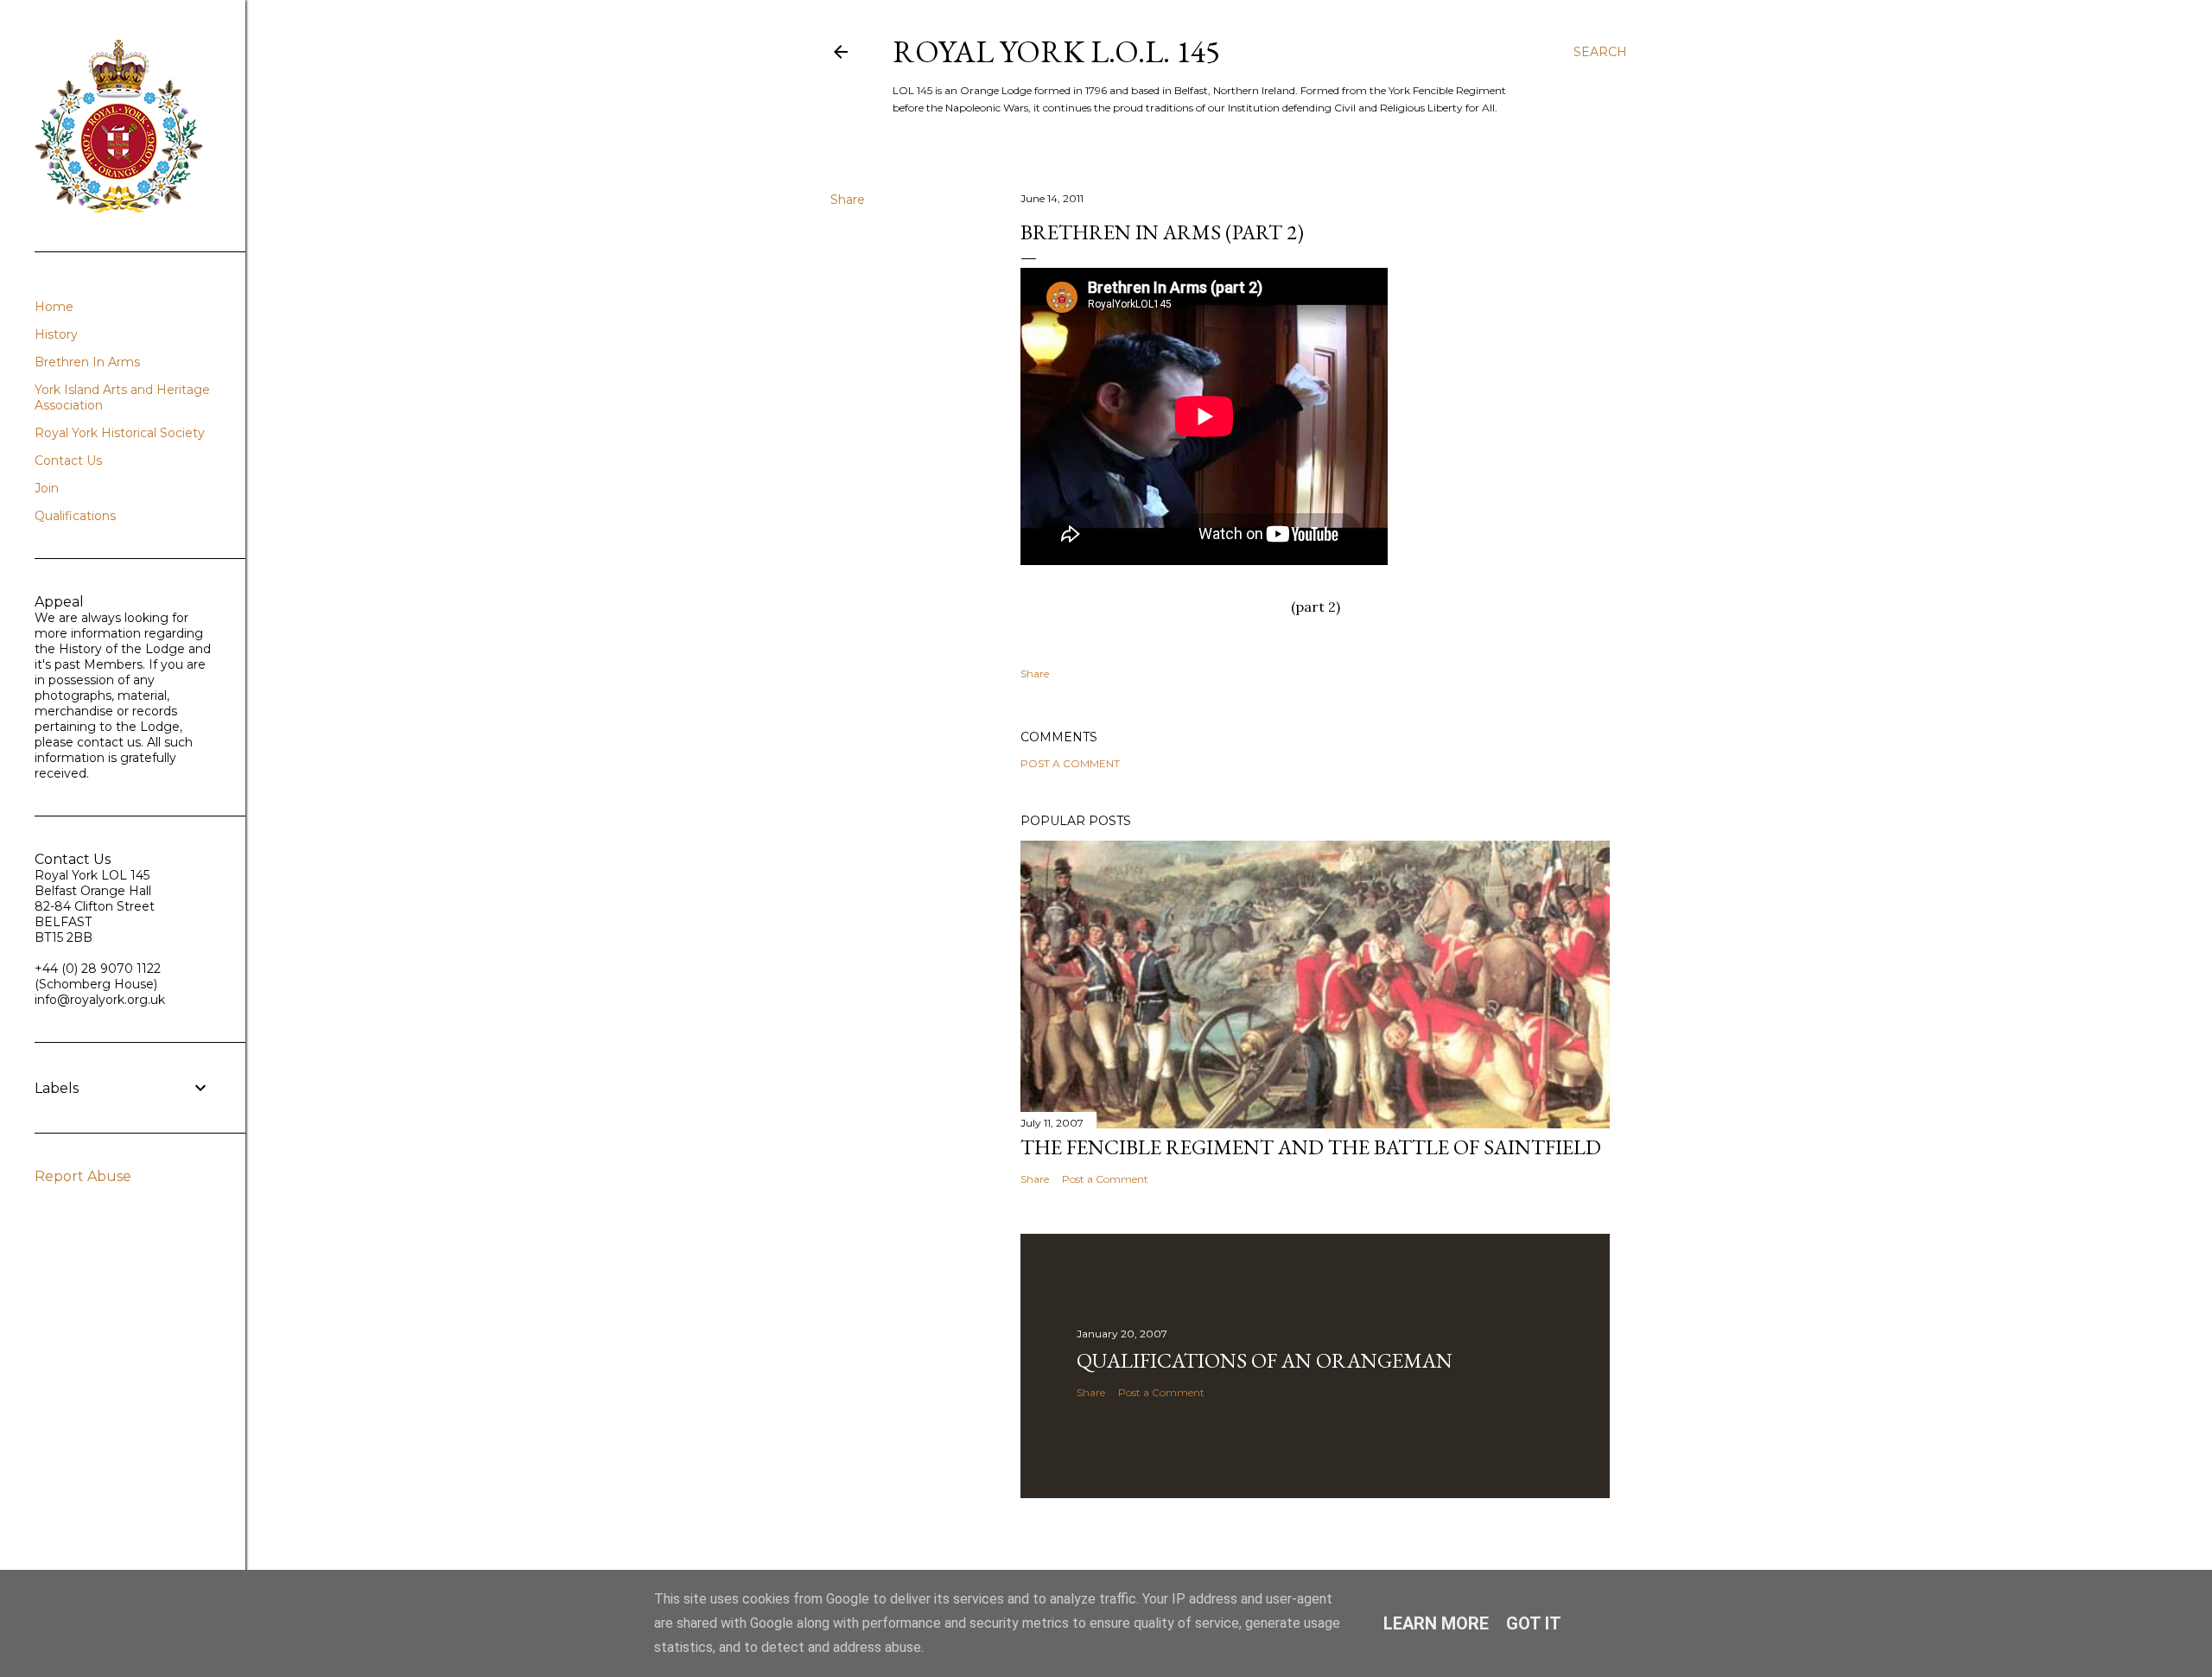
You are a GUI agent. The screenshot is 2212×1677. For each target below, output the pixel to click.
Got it (1534, 1623)
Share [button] (848, 200)
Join (47, 488)
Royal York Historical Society (120, 433)
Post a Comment (1070, 763)
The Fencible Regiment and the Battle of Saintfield (1311, 1147)
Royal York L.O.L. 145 (1056, 51)
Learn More (1436, 1623)
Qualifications (75, 516)
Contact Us (68, 461)
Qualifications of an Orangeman (1265, 1360)
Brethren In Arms (87, 362)
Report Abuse (83, 1176)
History (56, 334)
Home (54, 307)
